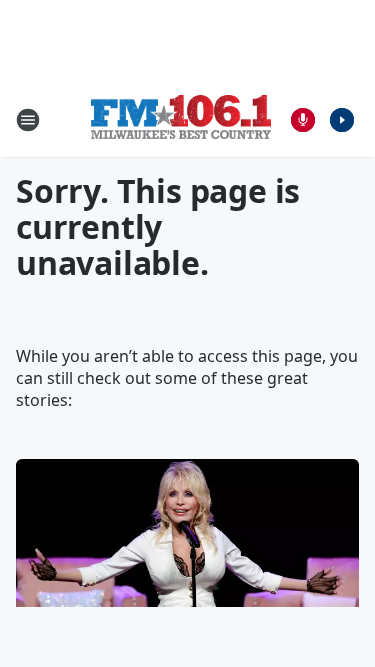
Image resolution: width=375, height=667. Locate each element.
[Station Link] (181, 119)
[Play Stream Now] (342, 120)
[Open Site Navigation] (28, 120)
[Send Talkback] (303, 120)
